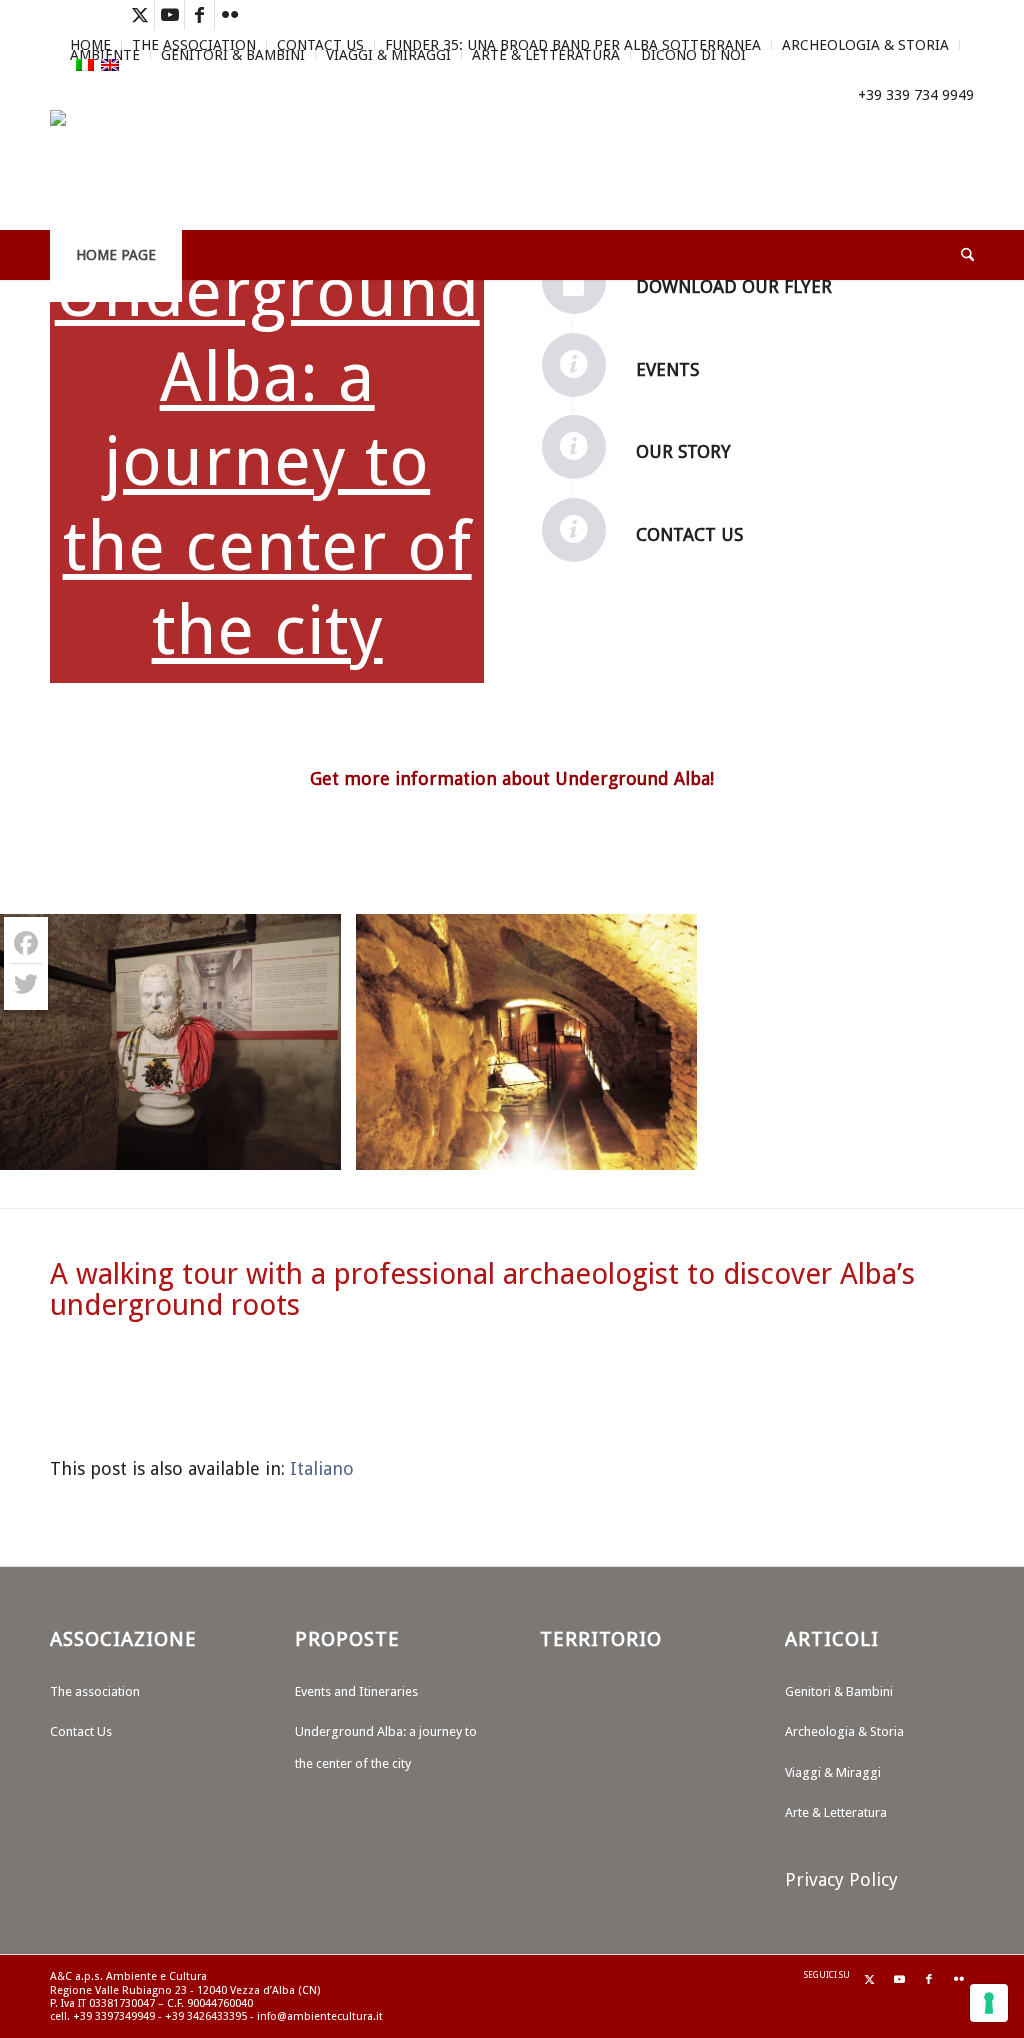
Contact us (689, 534)
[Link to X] (139, 15)
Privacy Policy (841, 1879)
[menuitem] (321, 45)
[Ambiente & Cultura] (140, 170)
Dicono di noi (693, 55)
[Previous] (45, 1042)
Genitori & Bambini (233, 55)
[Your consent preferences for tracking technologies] (989, 2003)
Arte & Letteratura (546, 55)
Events (667, 369)
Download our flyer (734, 286)
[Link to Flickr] (230, 15)
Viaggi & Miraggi (388, 55)
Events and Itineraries (356, 1691)
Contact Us (320, 45)
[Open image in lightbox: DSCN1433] (675, 1148)
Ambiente (105, 55)
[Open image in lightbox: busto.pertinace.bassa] (319, 1148)
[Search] (954, 255)
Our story (683, 451)
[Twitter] (26, 984)
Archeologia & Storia (865, 45)
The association (95, 1691)
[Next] (979, 1042)
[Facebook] (26, 943)
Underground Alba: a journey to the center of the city (267, 461)
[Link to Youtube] (169, 15)
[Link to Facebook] (199, 15)
